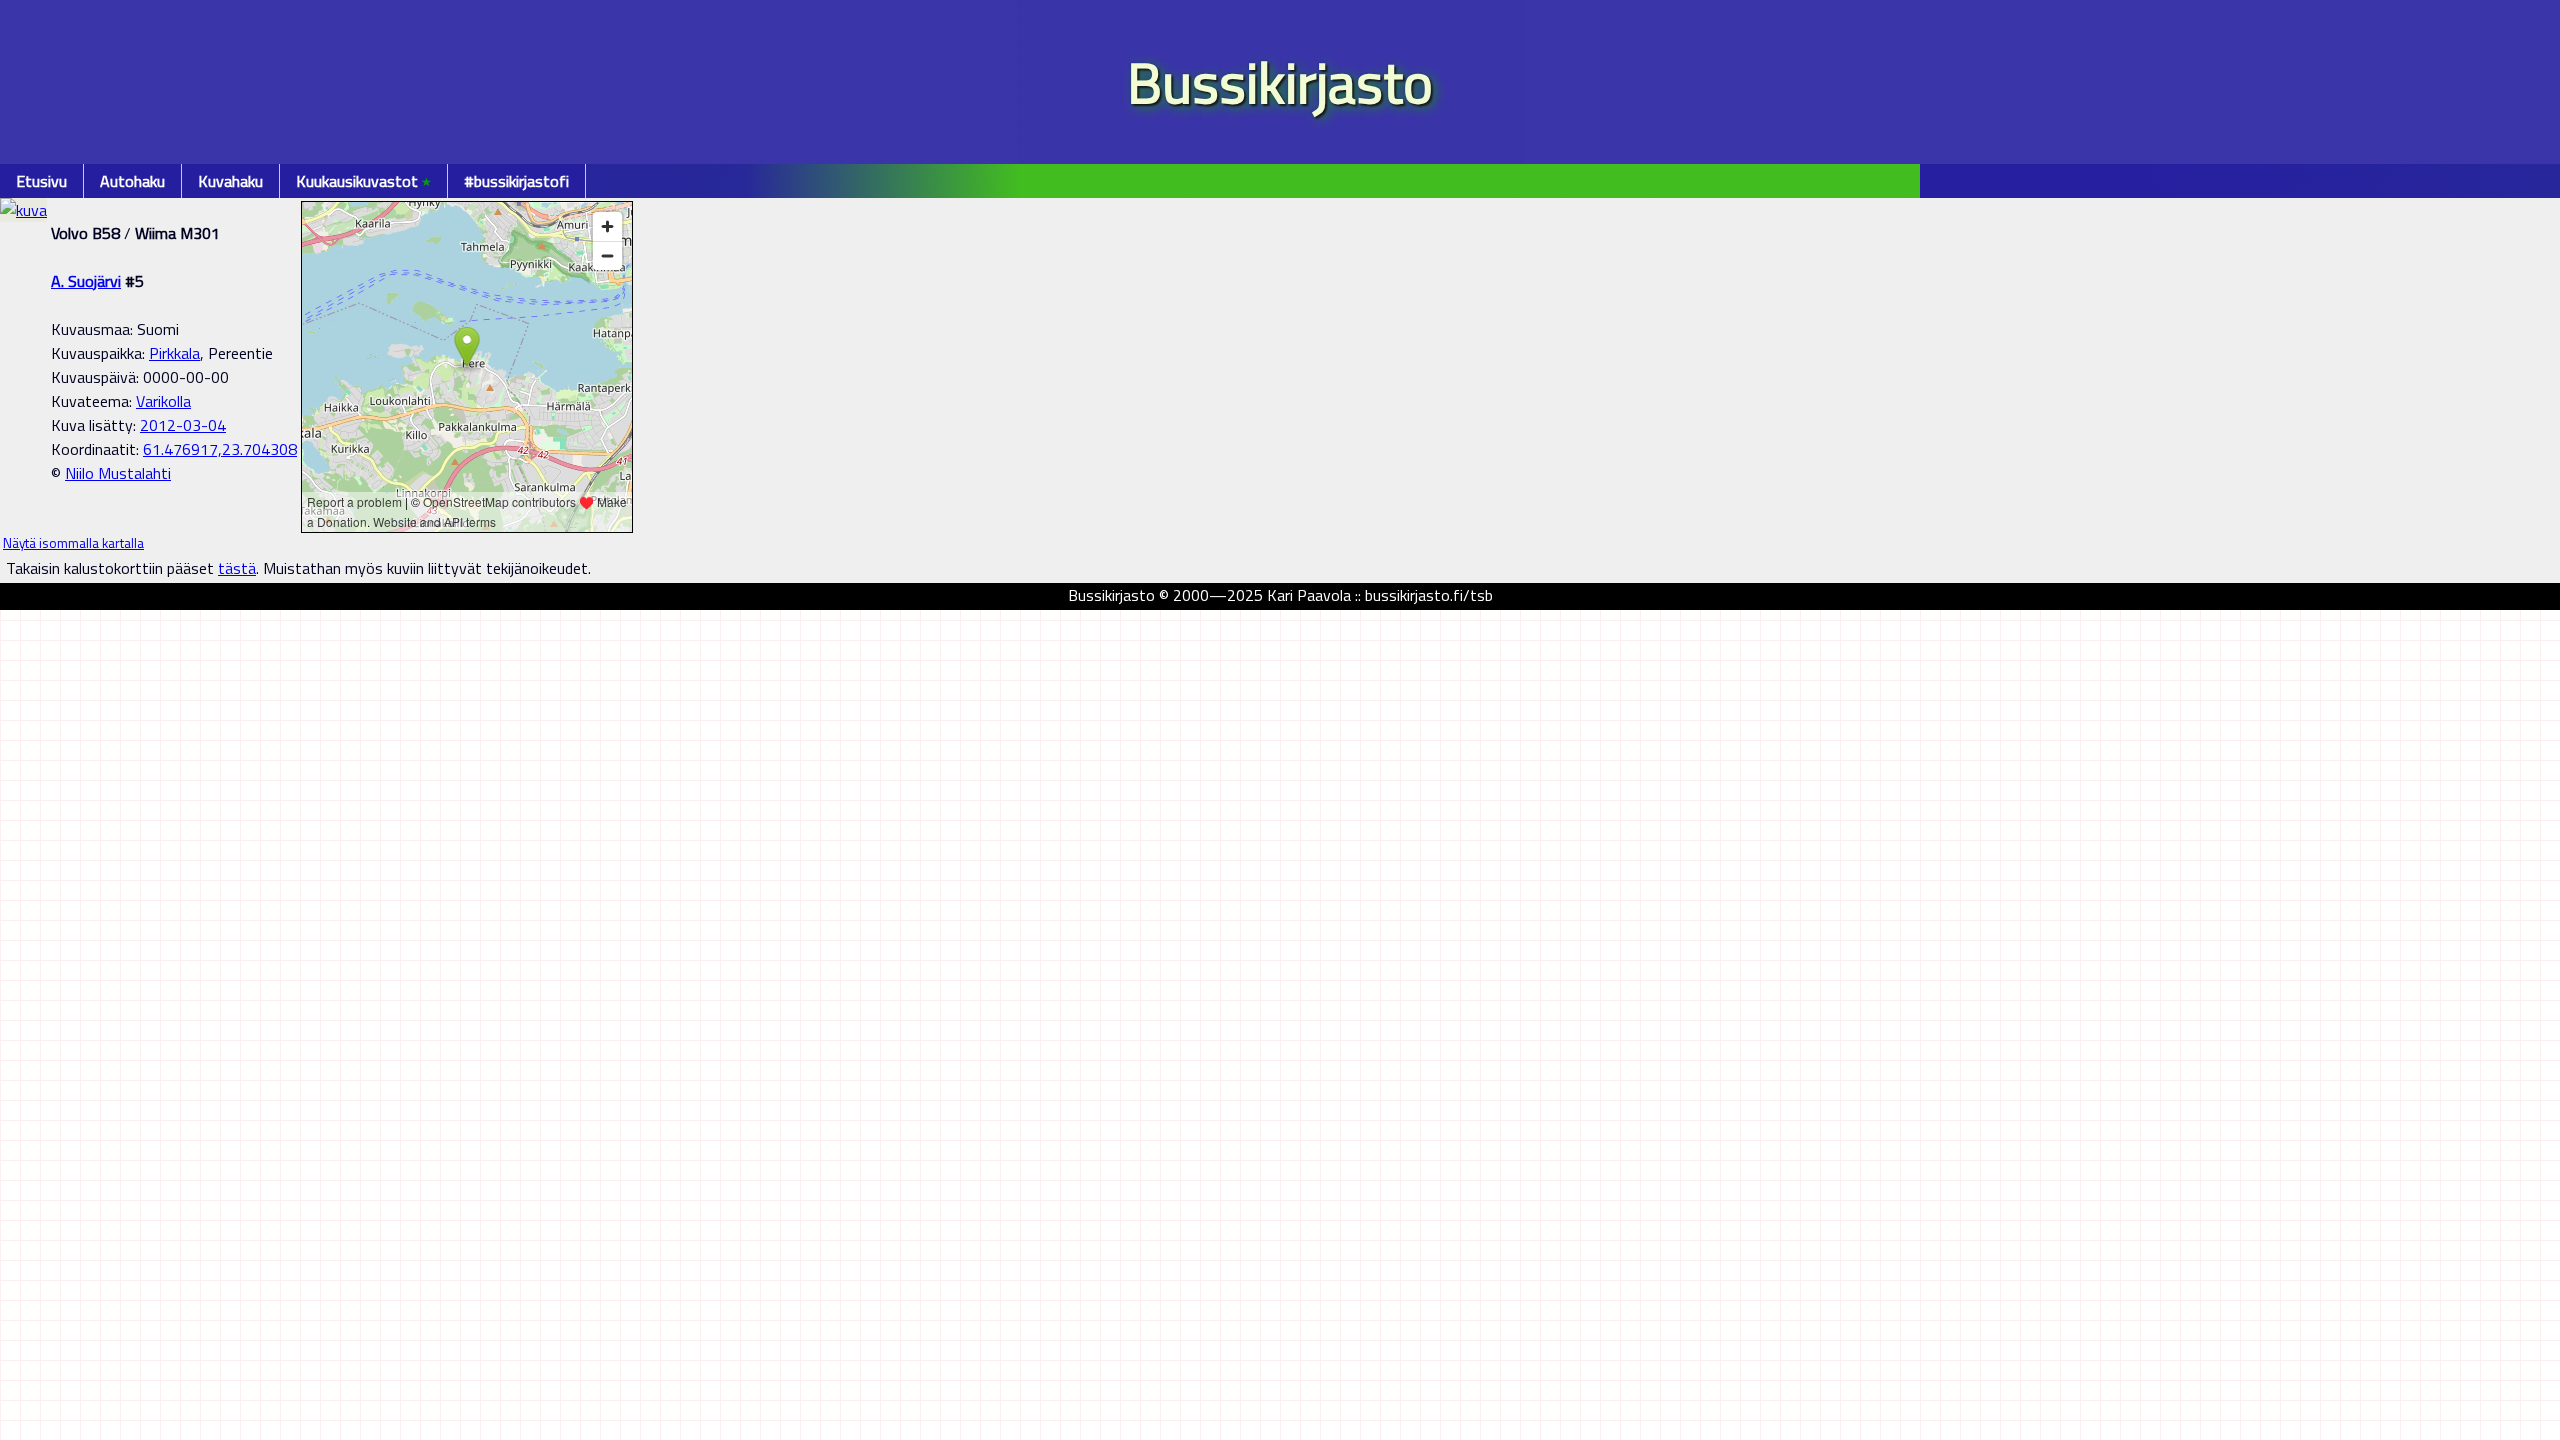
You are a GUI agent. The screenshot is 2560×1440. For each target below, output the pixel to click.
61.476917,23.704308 (220, 449)
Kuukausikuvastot (363, 181)
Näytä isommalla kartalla (73, 543)
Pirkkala (174, 353)
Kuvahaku (230, 181)
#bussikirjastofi (516, 181)
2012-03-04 (183, 425)
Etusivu (41, 181)
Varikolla (163, 401)
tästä (237, 568)
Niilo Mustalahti (118, 473)
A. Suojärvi (86, 281)
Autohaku (132, 181)
